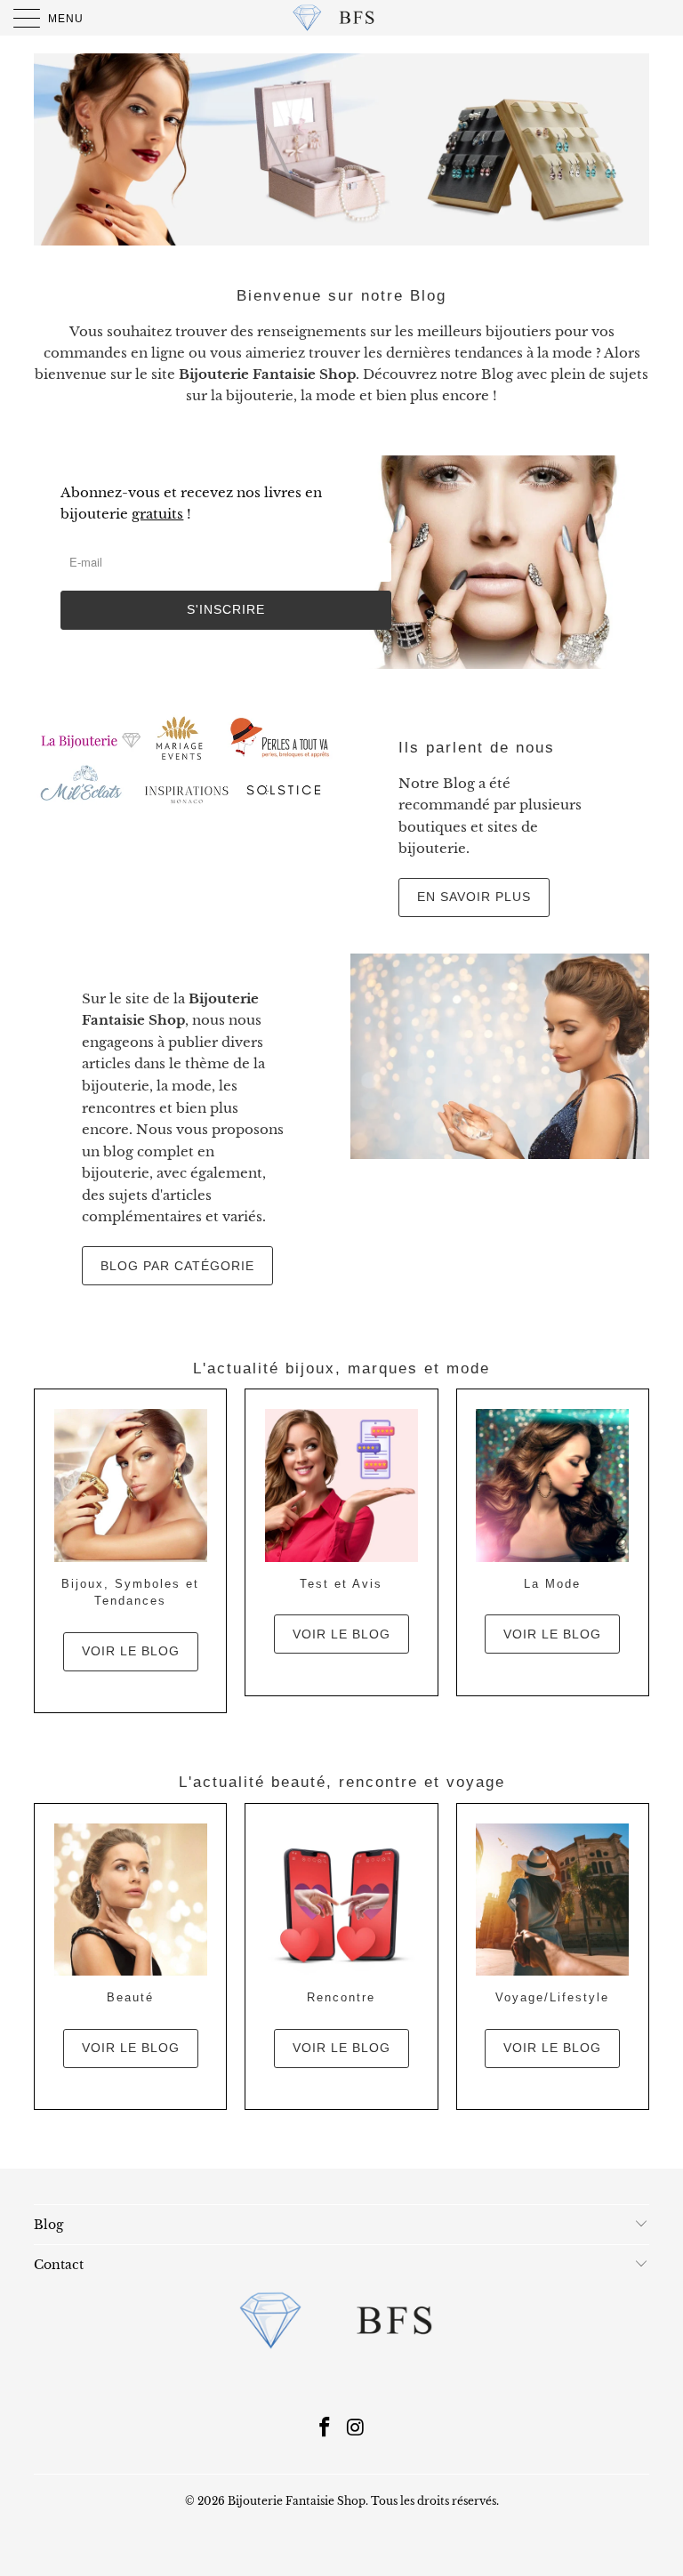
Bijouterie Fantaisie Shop (297, 2501)
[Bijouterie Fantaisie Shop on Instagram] (357, 2429)
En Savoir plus (474, 897)
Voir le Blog (341, 1634)
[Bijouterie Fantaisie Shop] (341, 18)
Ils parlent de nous (477, 748)
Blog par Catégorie (177, 1266)
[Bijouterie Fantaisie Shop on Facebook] (325, 2429)
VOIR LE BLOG (131, 1651)
